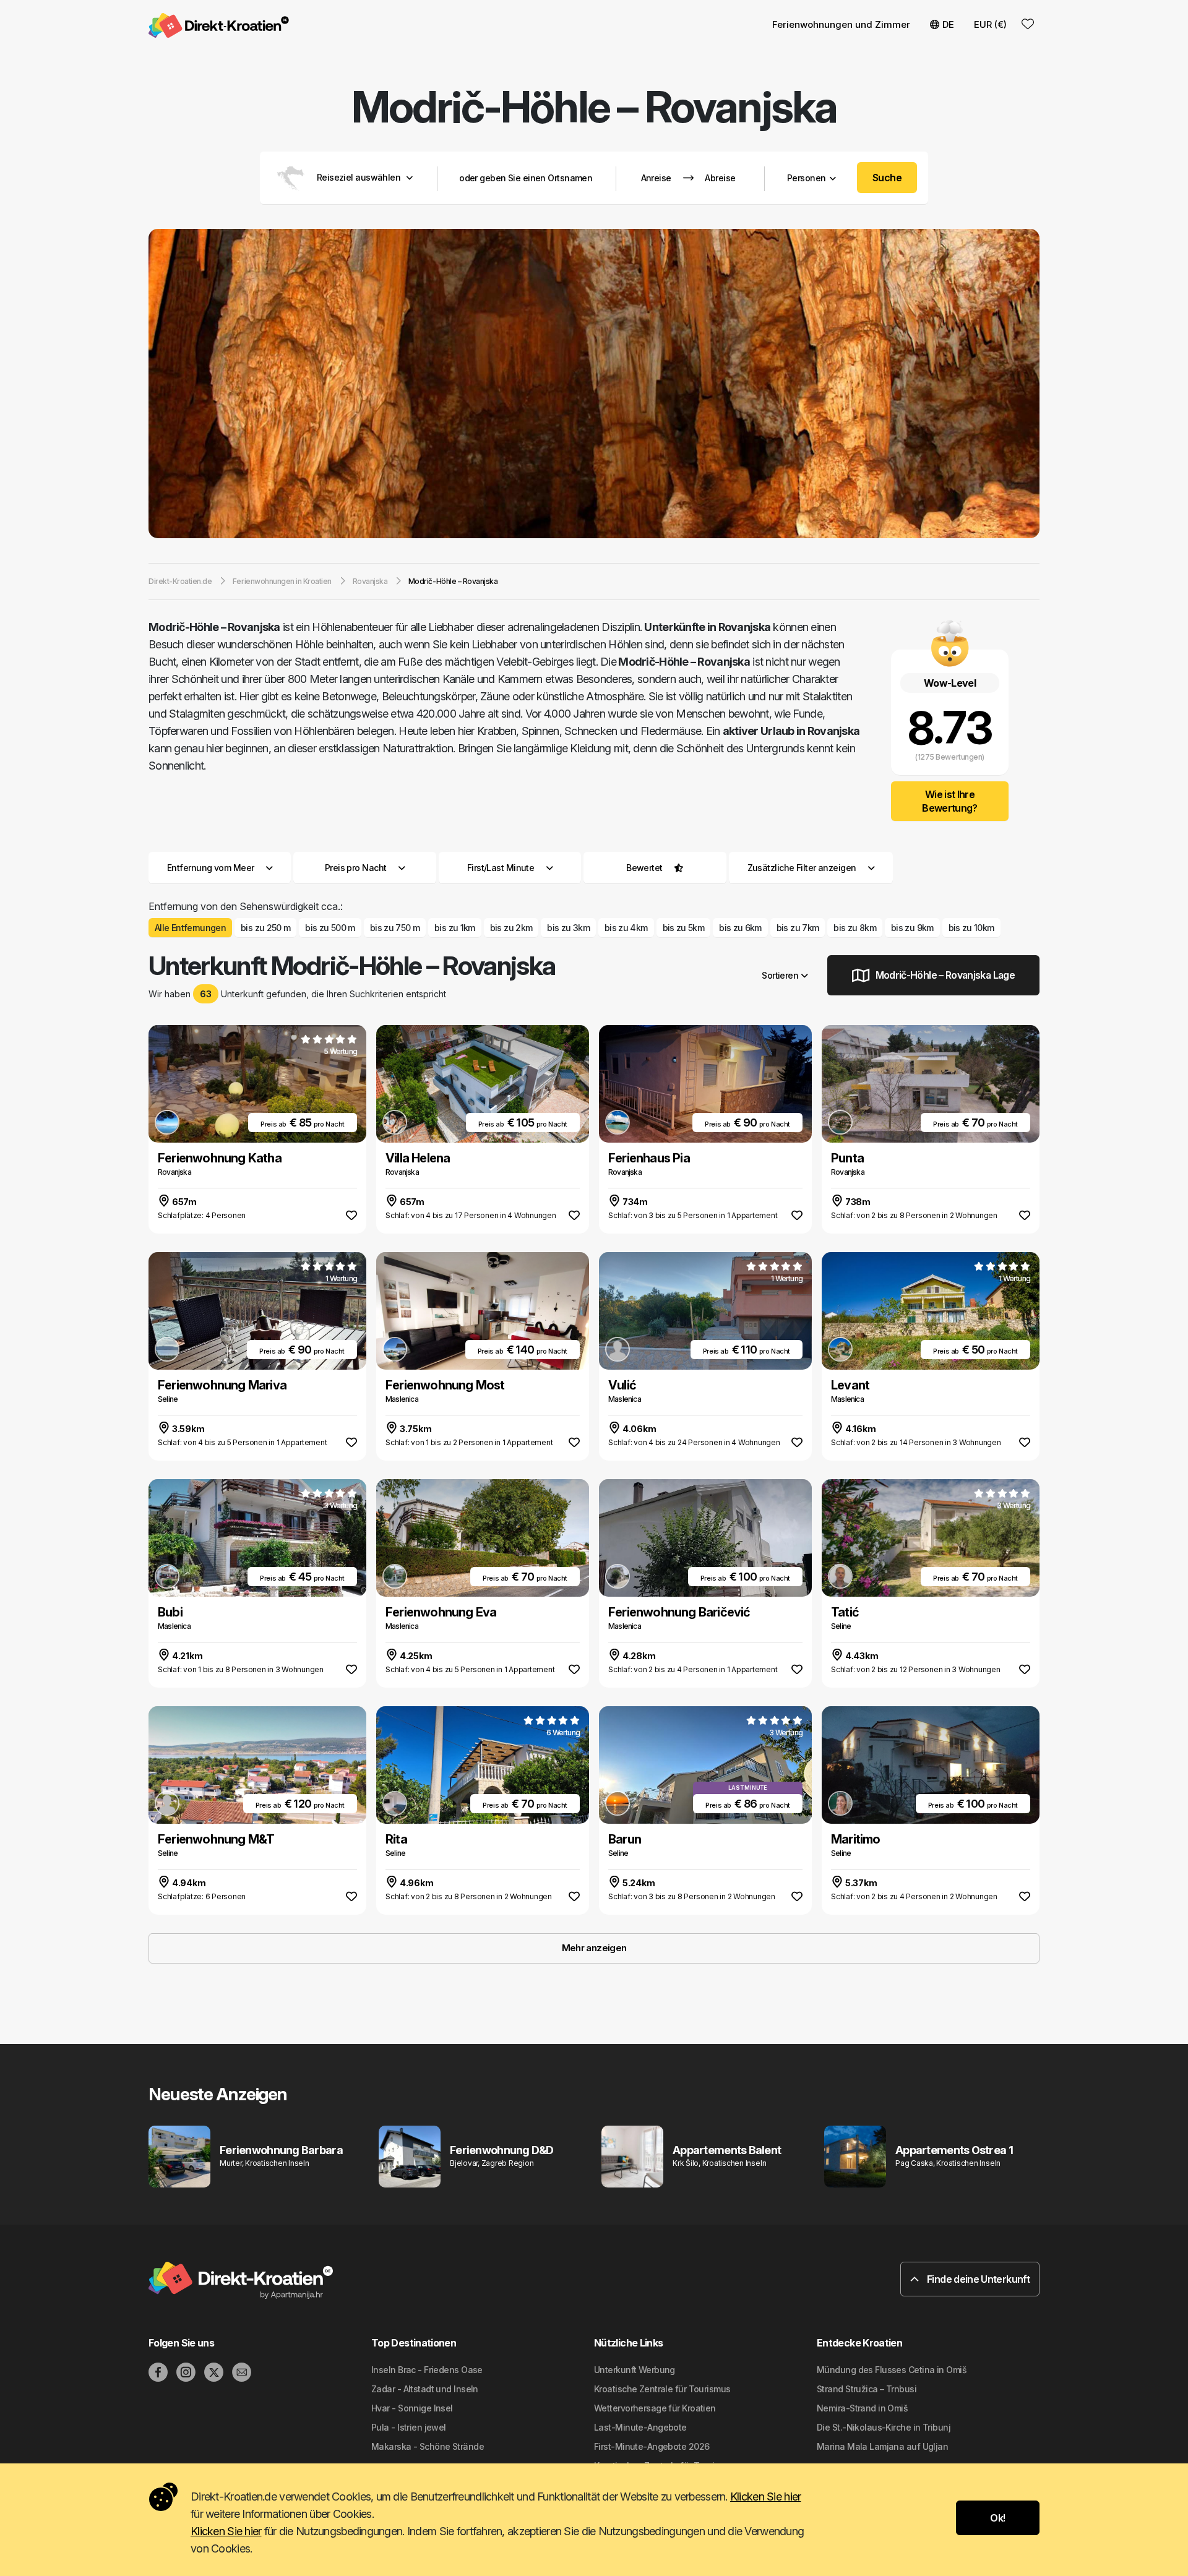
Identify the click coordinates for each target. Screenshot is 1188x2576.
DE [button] (948, 24)
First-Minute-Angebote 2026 (652, 2446)
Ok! (997, 2518)
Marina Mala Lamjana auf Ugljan (882, 2446)
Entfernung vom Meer (210, 868)
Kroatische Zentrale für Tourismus (662, 2389)
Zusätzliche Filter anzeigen (803, 868)
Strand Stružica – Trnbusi (867, 2389)
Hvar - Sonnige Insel (412, 2408)
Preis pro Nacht (356, 868)
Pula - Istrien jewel (409, 2427)
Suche (887, 178)
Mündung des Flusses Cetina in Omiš (892, 2370)
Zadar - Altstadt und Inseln (425, 2389)
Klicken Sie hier (765, 2497)
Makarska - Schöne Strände (428, 2446)
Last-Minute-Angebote (640, 2427)
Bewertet (644, 868)
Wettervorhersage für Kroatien (655, 2408)
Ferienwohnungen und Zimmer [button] (841, 24)
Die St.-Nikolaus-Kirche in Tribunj (884, 2427)
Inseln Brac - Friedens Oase (427, 2370)
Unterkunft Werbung (635, 2370)
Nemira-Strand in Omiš (862, 2408)
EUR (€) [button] (990, 24)
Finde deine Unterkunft (977, 2279)
